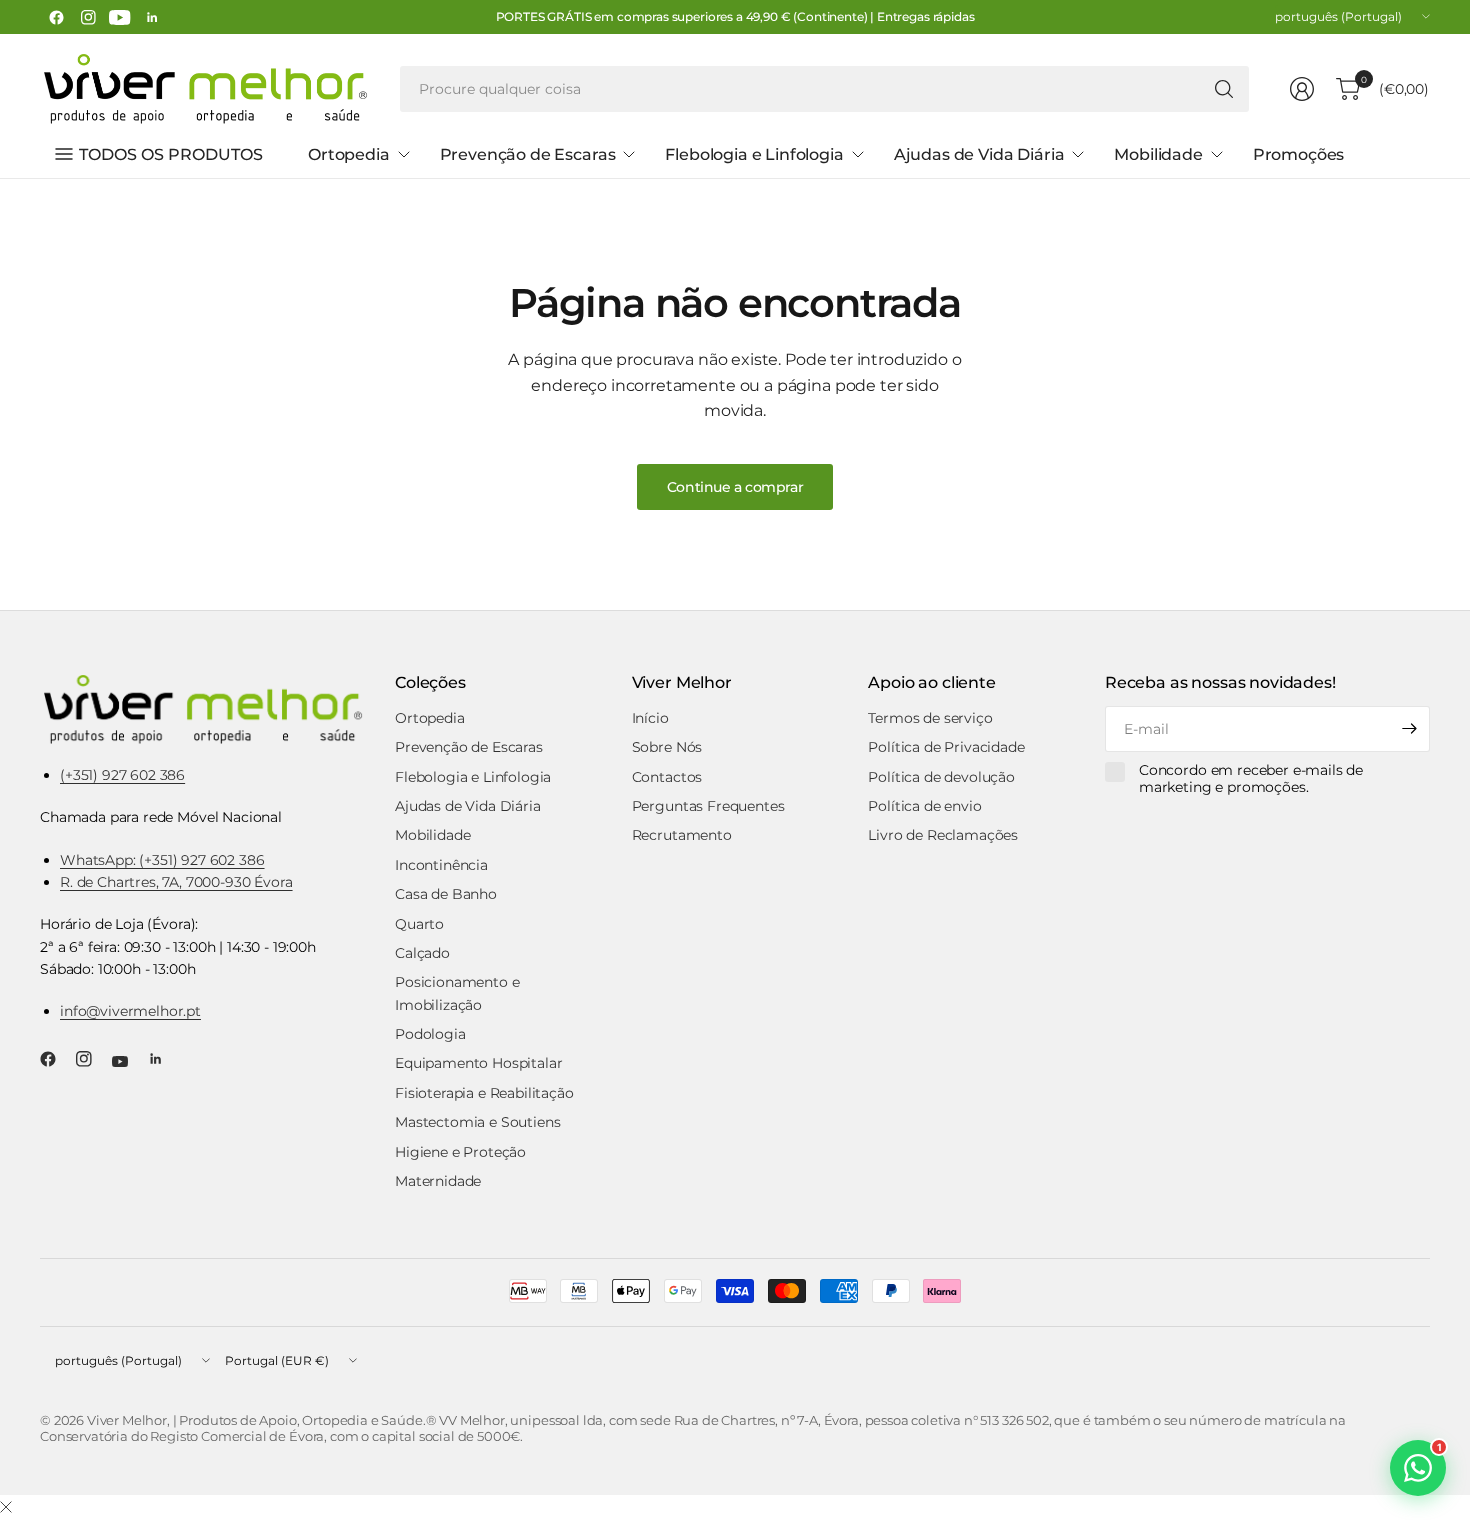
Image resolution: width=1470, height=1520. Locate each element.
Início (650, 718)
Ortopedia (430, 718)
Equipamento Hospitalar (478, 1063)
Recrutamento (682, 835)
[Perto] (6, 1508)
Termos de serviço (930, 718)
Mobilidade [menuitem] (1158, 154)
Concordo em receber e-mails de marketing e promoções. (1251, 779)
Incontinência (441, 865)
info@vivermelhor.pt (130, 1011)
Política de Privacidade (946, 747)
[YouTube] (120, 17)
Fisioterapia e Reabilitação (484, 1093)
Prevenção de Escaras (469, 747)
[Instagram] (88, 17)
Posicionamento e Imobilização (457, 993)
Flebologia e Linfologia (473, 777)
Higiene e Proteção (460, 1152)
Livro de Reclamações (943, 835)
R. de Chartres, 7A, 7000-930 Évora (176, 882)
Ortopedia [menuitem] (349, 154)
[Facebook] (56, 17)
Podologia (430, 1034)
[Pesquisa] (1224, 89)
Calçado (422, 953)
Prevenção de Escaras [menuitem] (528, 154)
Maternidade (438, 1181)
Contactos (667, 777)
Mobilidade (432, 835)
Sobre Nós (667, 747)
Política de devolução (941, 777)
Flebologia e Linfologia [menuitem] (754, 154)
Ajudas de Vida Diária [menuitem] (979, 154)
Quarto (419, 924)
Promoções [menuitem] (1299, 154)
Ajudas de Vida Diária (468, 806)
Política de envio (924, 806)
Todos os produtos (171, 154)
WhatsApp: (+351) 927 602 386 (162, 860)
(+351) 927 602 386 (122, 775)
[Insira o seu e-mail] (1410, 729)
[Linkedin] (152, 17)
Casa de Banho (446, 894)
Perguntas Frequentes (708, 806)
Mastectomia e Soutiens (477, 1122)
